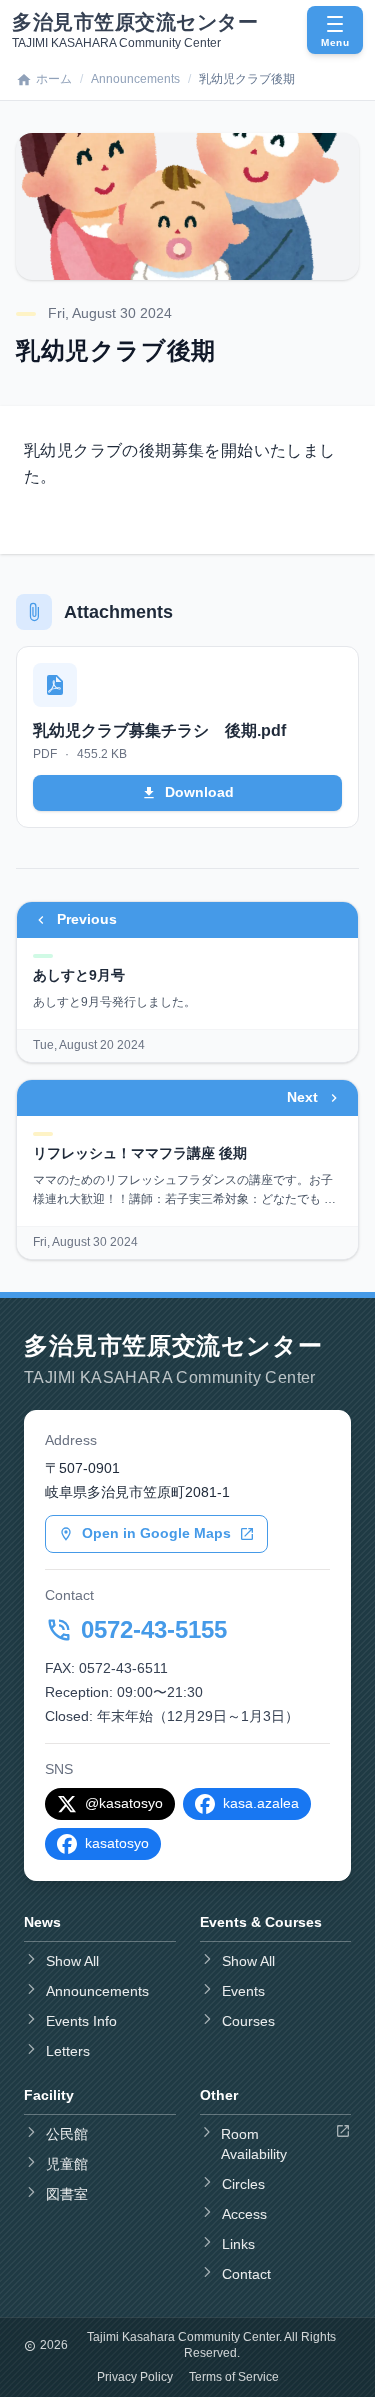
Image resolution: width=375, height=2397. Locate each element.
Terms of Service (234, 2377)
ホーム (54, 79)
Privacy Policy (135, 2377)
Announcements (135, 79)
